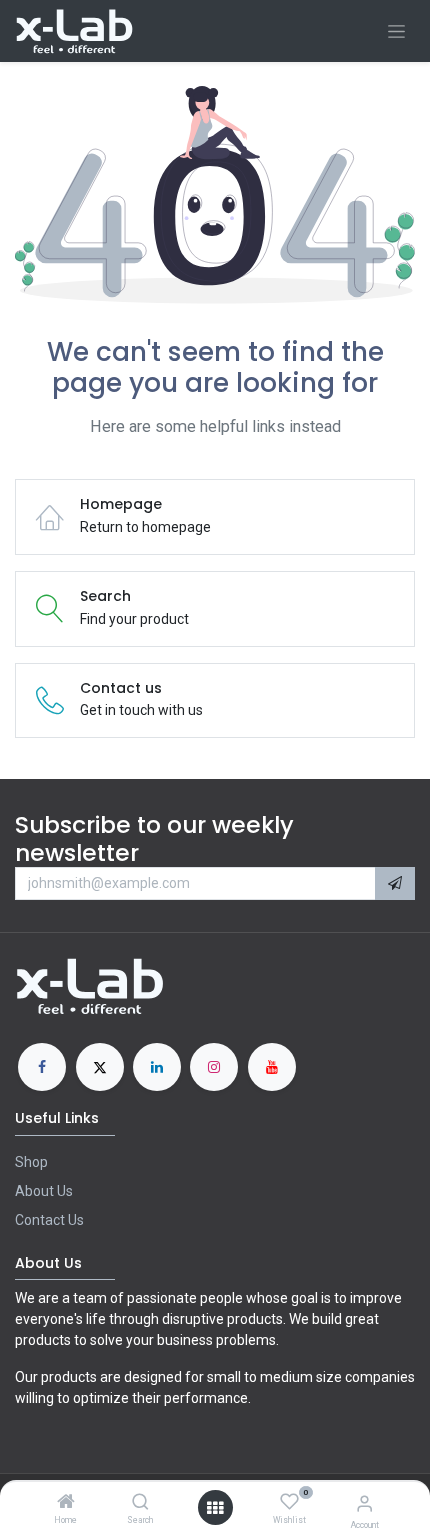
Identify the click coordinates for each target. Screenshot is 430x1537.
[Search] (140, 1503)
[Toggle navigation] (396, 31)
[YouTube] (272, 1067)
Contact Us (49, 1220)
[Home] (66, 1503)
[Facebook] (42, 1067)
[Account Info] (364, 1503)
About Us (44, 1191)
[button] (395, 884)
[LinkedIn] (157, 1067)
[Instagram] (214, 1067)
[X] (100, 1067)
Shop (31, 1162)
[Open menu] (215, 1508)
